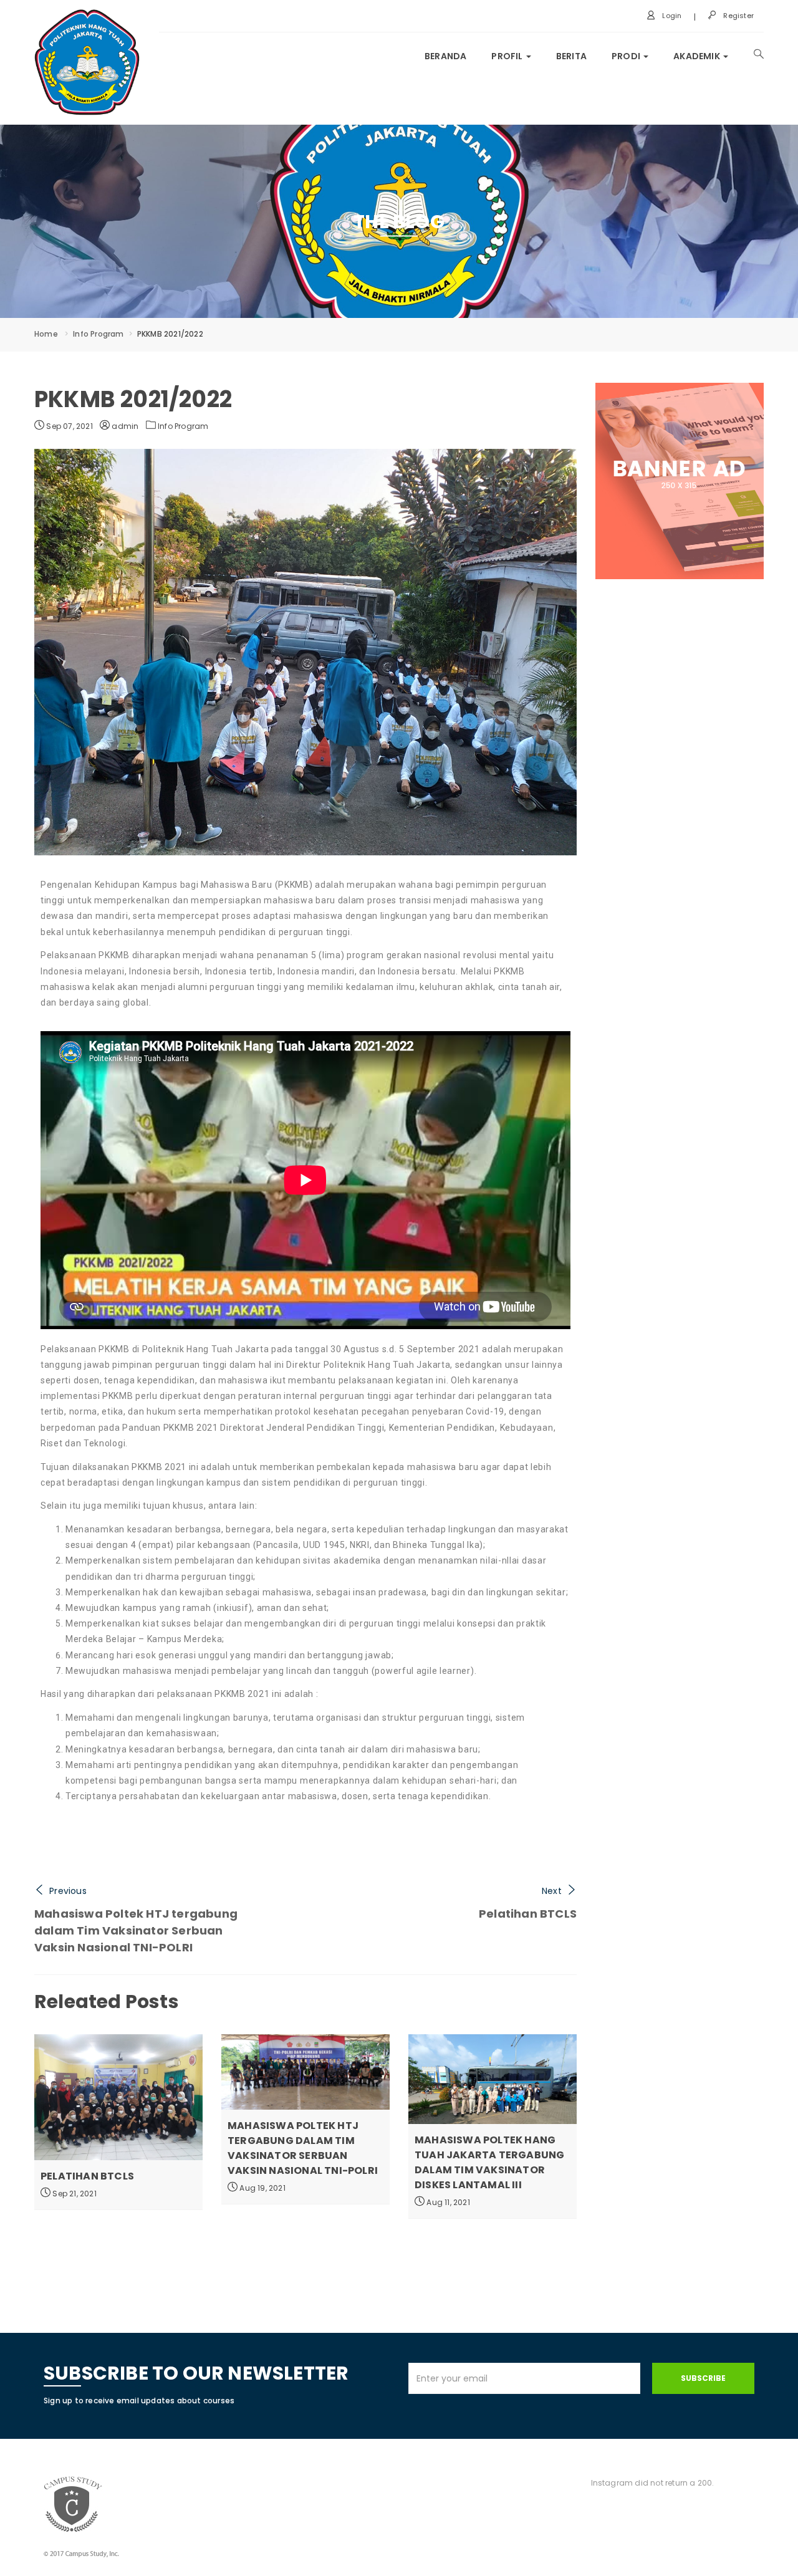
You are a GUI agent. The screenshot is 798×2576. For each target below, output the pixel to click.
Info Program (98, 334)
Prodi (627, 56)
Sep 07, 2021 (69, 426)
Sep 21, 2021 (74, 2194)
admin (124, 426)
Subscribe (703, 2378)
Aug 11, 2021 (447, 2202)
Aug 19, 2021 (262, 2188)
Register (738, 16)
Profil (508, 56)
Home (46, 334)
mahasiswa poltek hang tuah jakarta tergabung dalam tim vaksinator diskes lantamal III (489, 2162)
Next (552, 1891)
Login (671, 16)
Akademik (698, 56)
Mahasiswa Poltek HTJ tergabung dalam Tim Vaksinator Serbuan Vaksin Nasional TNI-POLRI (136, 1930)
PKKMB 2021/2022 (133, 399)
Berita (571, 56)
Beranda (445, 56)
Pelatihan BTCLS (528, 1914)
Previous (68, 1891)
